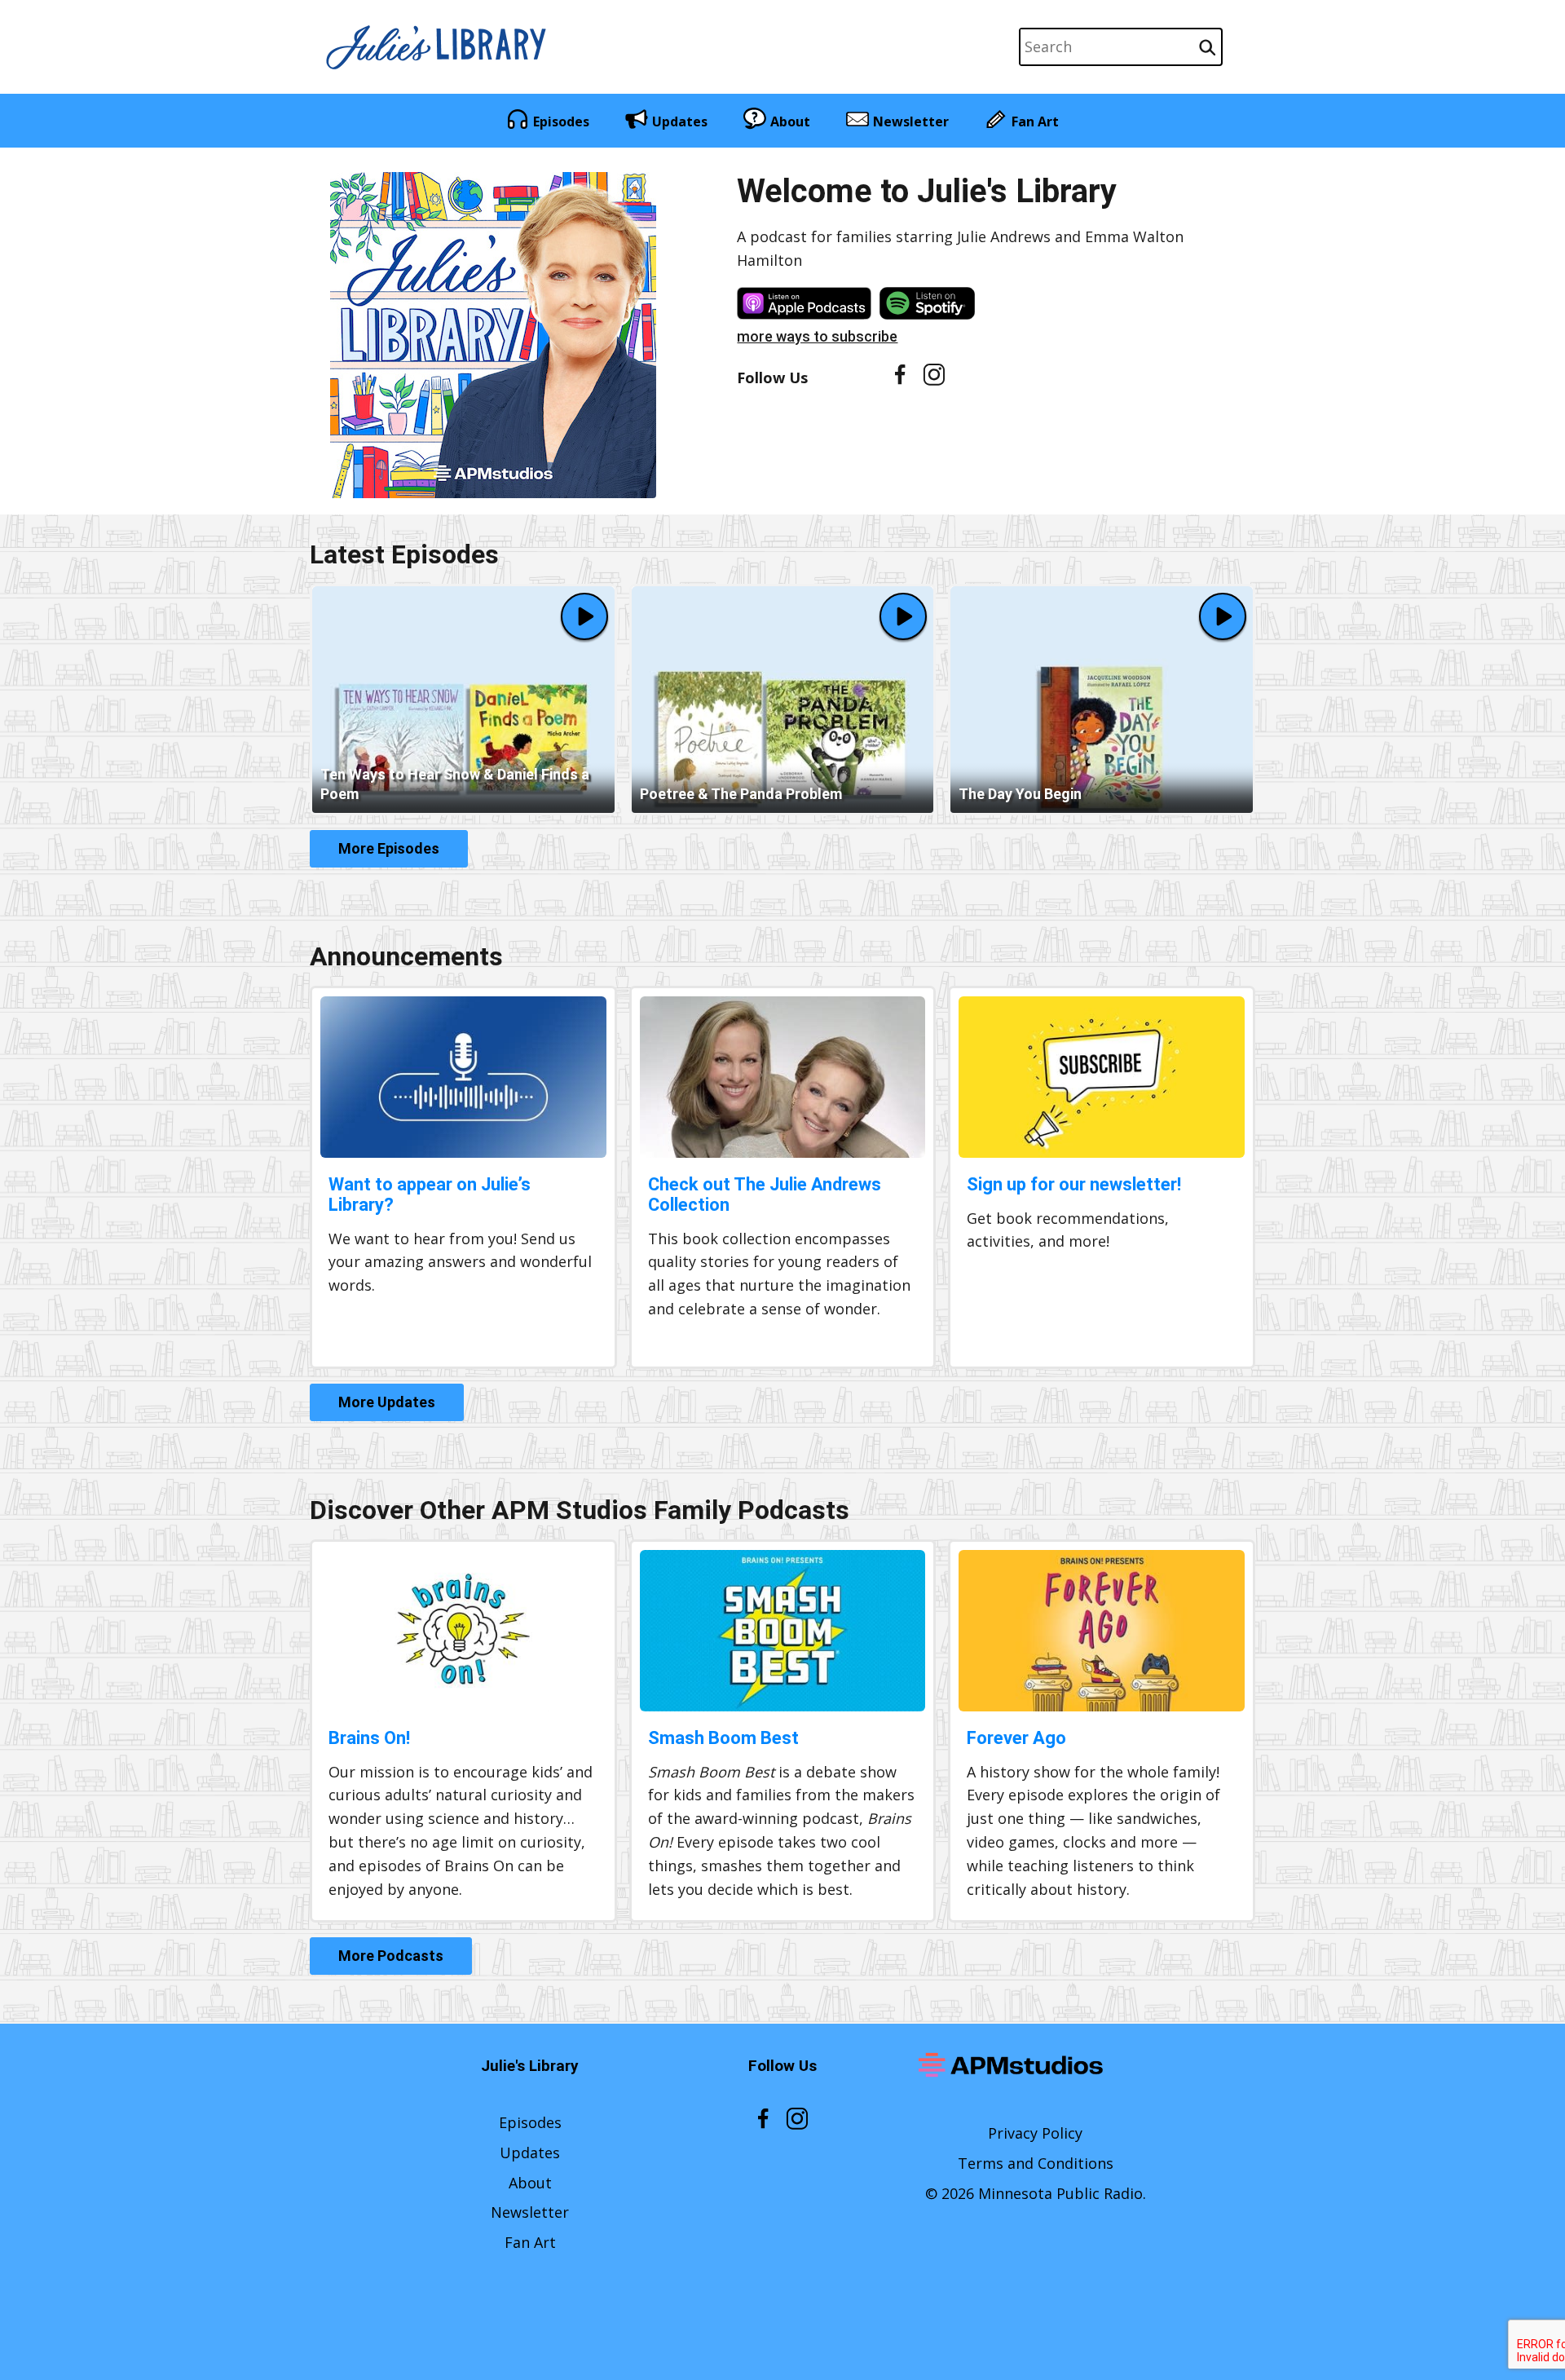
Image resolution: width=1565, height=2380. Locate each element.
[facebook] (900, 379)
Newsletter (911, 121)
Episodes (561, 121)
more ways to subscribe (817, 336)
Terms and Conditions (1036, 2163)
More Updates (387, 1402)
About (790, 121)
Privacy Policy (1035, 2133)
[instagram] (933, 380)
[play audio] (584, 616)
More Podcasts (391, 1956)
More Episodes (389, 848)
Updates (680, 121)
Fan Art (1035, 121)
